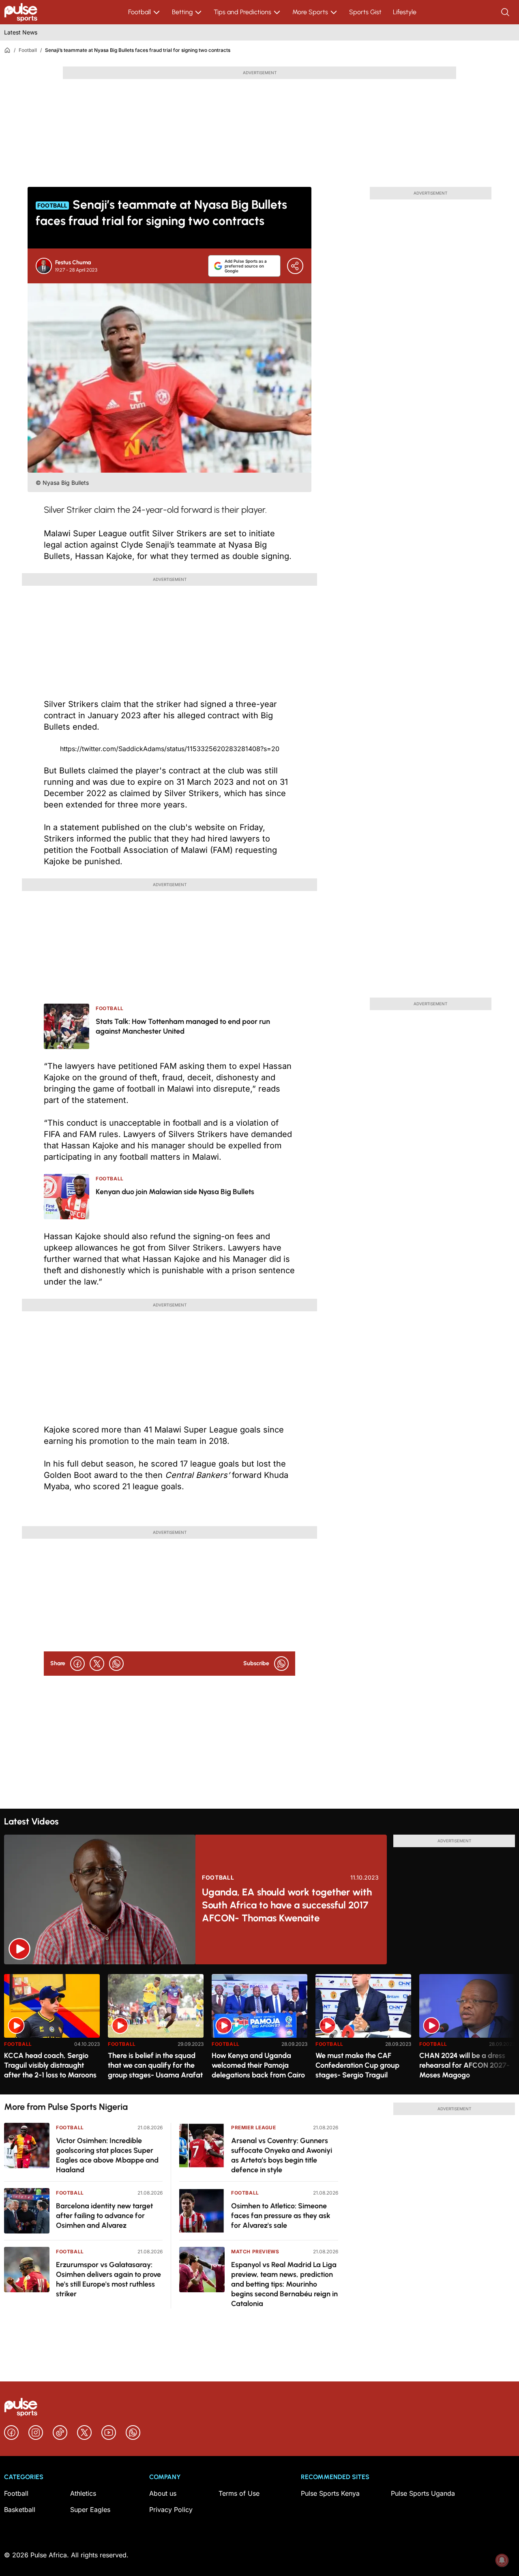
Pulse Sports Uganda (423, 2493)
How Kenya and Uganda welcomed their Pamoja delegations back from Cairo (258, 2065)
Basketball (20, 2510)
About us (163, 2493)
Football (139, 12)
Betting (182, 12)
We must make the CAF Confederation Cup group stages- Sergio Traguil (357, 2065)
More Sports (310, 12)
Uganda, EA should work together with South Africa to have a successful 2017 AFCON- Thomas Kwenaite (287, 1905)
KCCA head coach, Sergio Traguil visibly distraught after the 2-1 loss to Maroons (50, 2065)
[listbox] (259, 2029)
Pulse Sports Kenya (330, 2493)
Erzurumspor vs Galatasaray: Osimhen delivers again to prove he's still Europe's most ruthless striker (108, 2279)
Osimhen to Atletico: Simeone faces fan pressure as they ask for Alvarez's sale (281, 2216)
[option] (52, 2031)
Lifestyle (405, 12)
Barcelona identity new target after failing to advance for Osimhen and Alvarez (104, 2216)
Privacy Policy (171, 2510)
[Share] (295, 266)
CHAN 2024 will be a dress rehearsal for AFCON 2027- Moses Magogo (464, 2065)
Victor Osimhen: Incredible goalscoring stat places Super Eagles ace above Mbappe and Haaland (107, 2155)
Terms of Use (239, 2493)
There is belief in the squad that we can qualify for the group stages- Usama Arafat (155, 2065)
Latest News (21, 32)
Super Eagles (90, 2510)
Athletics (83, 2493)
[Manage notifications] (502, 2560)
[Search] (506, 12)
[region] (259, 2029)
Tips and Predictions (242, 12)
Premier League (253, 2127)
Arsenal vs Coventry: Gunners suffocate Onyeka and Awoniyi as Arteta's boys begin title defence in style (282, 2155)
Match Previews (255, 2252)
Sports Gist (365, 12)
